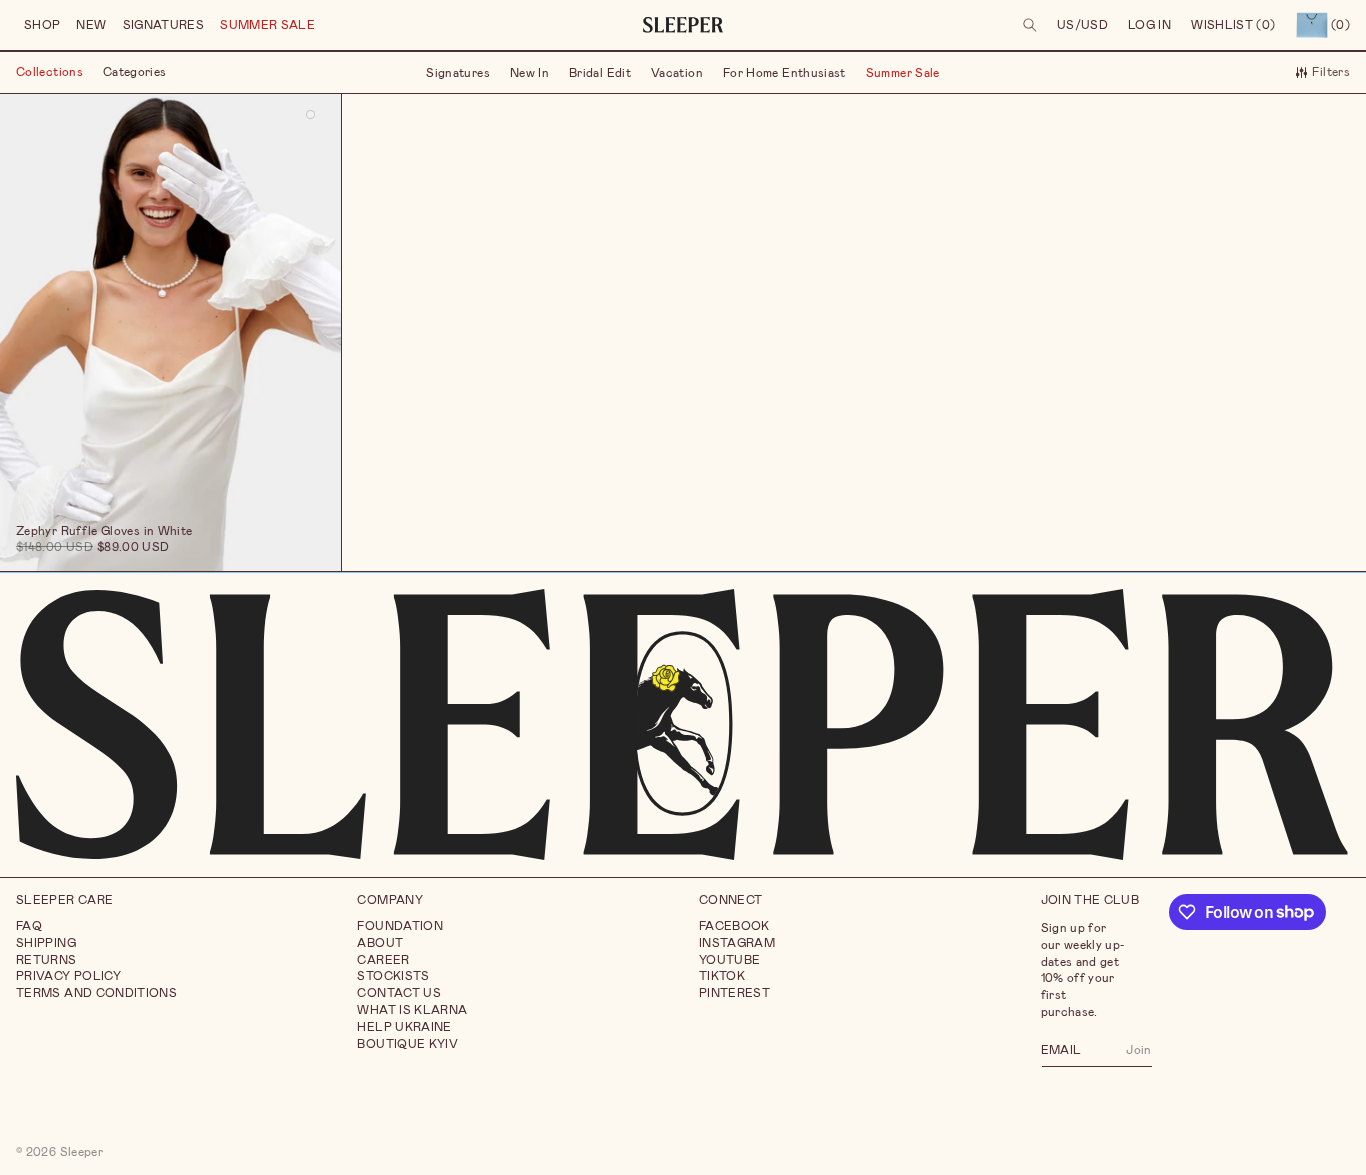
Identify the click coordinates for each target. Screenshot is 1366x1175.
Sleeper (82, 1151)
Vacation (677, 72)
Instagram (737, 942)
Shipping (46, 942)
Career (383, 959)
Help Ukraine (404, 1026)
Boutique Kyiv (407, 1043)
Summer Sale (903, 72)
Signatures (458, 72)
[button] (42, 25)
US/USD (1082, 25)
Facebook (734, 925)
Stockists (393, 976)
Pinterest (734, 993)
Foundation (400, 925)
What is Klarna (412, 1009)
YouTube (730, 959)
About (380, 942)
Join (1138, 1049)
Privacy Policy (68, 976)
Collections (49, 72)
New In (529, 72)
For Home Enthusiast (784, 72)
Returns (46, 959)
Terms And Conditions (96, 993)
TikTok (722, 976)
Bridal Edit (600, 72)
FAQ (29, 925)
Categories (135, 72)
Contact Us (399, 993)
